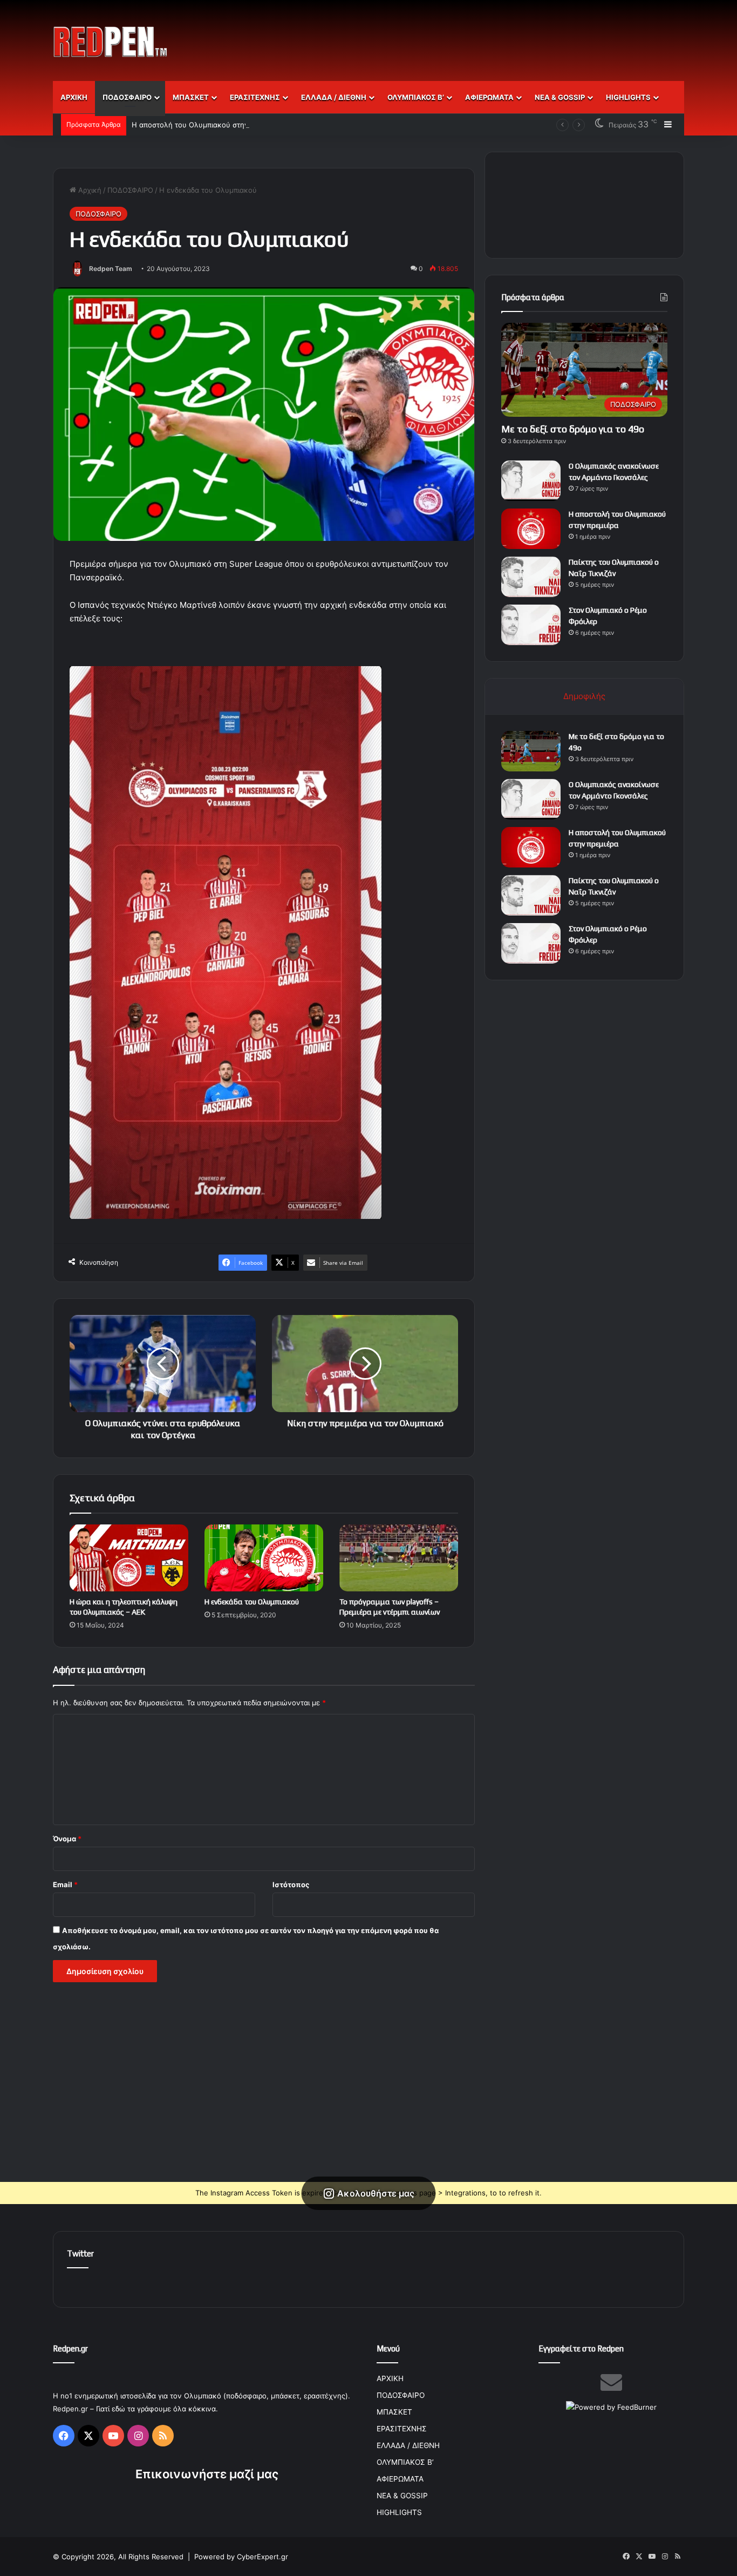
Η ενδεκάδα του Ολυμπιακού (252, 1602)
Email (65, 1884)
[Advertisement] (476, 35)
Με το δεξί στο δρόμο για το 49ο (573, 429)
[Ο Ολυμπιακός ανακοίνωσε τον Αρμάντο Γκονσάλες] (531, 481)
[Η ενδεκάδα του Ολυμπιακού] (264, 1558)
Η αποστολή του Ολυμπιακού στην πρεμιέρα (206, 125)
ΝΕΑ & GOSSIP (560, 97)
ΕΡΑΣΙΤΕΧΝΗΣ (255, 97)
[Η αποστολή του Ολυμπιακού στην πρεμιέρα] (531, 529)
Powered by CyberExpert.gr (241, 2557)
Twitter (80, 2253)
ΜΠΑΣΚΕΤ (191, 97)
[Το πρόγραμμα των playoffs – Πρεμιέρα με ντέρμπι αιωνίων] (399, 1558)
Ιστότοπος (291, 1884)
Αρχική (89, 190)
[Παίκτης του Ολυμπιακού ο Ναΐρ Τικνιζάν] (531, 577)
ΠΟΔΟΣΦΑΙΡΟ (127, 97)
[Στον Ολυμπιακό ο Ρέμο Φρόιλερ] (531, 625)
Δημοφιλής (584, 696)
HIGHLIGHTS (628, 97)
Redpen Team (111, 269)
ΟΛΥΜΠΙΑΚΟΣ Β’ (416, 97)
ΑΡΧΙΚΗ (74, 97)
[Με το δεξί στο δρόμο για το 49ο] (531, 751)
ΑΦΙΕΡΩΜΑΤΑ (489, 97)
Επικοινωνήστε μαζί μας (207, 2474)
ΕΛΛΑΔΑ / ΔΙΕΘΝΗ (334, 97)
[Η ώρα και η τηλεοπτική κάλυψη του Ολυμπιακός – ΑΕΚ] (129, 1558)
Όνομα (67, 1839)
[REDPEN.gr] (111, 42)
